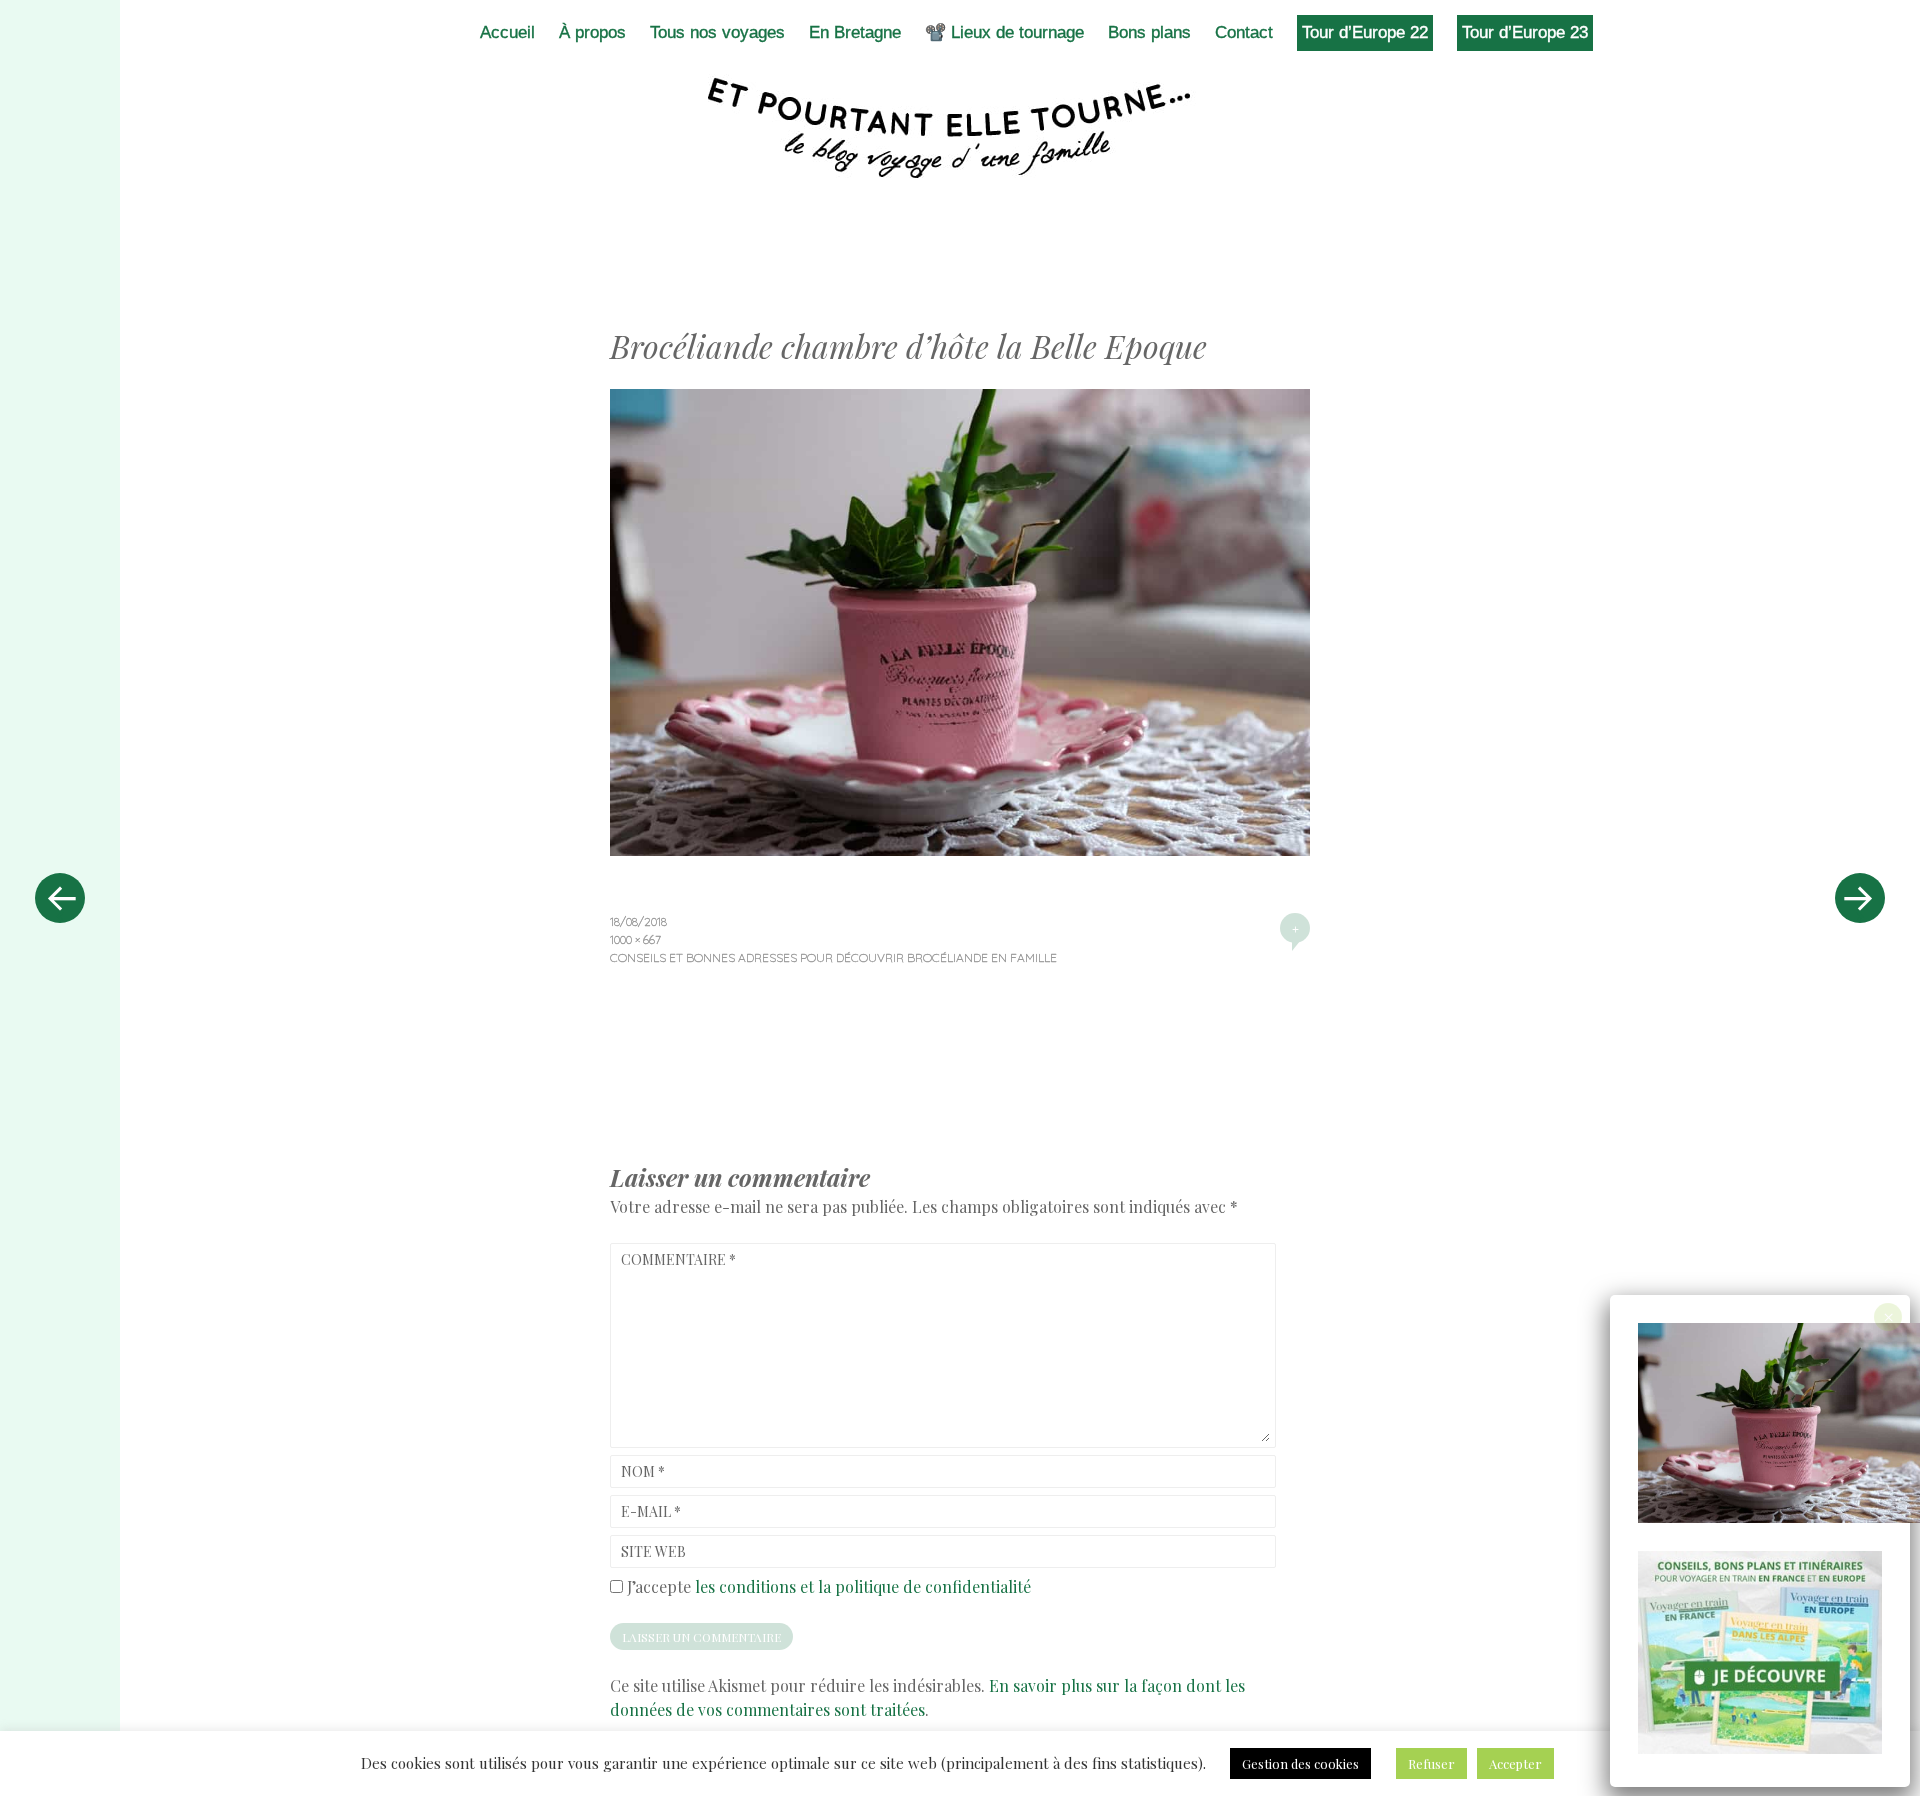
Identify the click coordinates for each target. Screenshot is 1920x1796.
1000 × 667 (635, 939)
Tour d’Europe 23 (1525, 32)
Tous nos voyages (717, 32)
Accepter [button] (1515, 1763)
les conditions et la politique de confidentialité (863, 1586)
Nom (643, 1471)
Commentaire (678, 1259)
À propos (592, 32)
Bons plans (1149, 32)
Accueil (507, 32)
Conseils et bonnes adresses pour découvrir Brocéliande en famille (833, 957)
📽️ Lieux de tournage (1004, 32)
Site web (653, 1551)
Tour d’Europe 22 (1365, 32)
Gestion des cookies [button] (1300, 1763)
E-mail (651, 1511)
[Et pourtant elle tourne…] (960, 128)
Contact (1244, 32)
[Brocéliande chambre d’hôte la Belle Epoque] (960, 849)
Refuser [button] (1431, 1763)
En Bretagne (855, 32)
